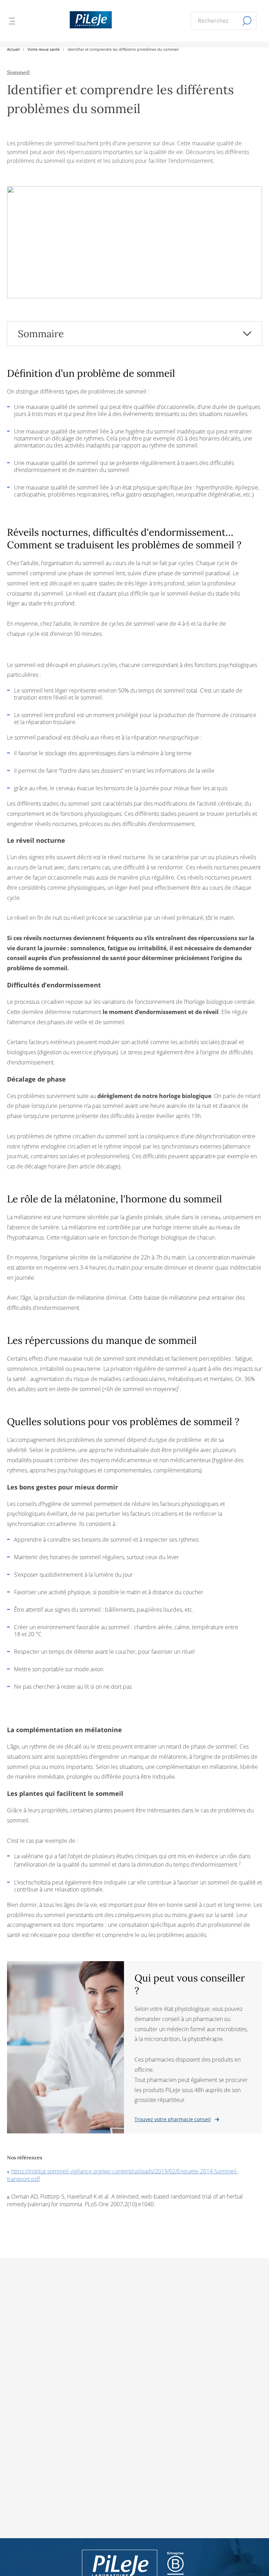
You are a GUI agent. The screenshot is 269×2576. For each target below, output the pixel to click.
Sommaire (41, 334)
